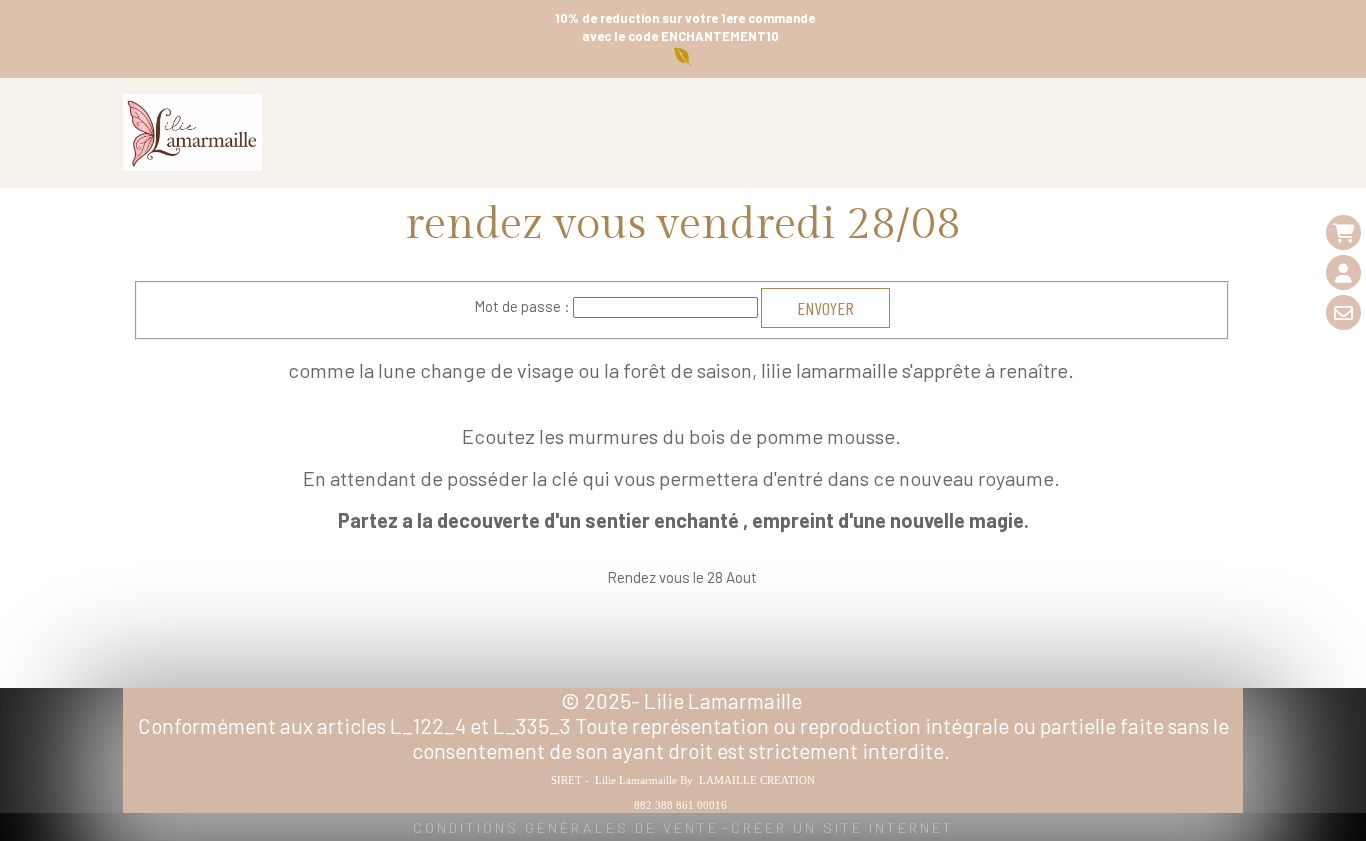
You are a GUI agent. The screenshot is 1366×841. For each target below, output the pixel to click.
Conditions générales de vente (566, 827)
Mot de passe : (522, 306)
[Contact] (1343, 312)
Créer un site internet (842, 827)
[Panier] (1343, 232)
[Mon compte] (1343, 272)
